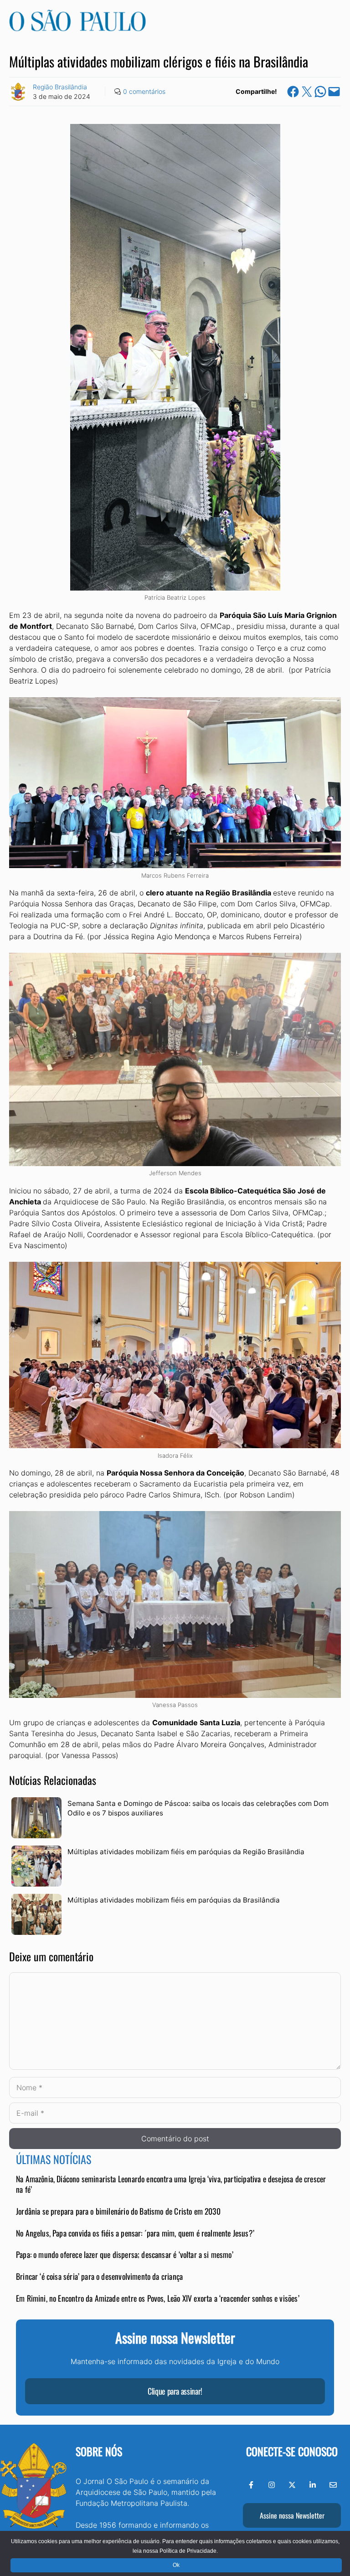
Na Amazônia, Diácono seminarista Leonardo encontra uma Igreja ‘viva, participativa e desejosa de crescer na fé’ (171, 2184)
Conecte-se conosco (292, 2451)
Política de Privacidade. (189, 2551)
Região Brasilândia (60, 87)
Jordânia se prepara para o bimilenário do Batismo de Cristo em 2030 (118, 2211)
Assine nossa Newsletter (292, 2515)
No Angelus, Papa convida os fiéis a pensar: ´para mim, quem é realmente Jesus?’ (135, 2233)
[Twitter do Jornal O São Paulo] (292, 2485)
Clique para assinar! (175, 2391)
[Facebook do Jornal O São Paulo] (251, 2485)
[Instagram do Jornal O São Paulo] (272, 2485)
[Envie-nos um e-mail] (333, 2485)
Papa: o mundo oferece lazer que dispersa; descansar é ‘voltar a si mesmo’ (125, 2254)
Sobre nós (99, 2451)
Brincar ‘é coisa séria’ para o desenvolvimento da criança (99, 2276)
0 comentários (144, 91)
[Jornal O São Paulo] (77, 29)
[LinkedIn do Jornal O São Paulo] (313, 2485)
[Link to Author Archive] (18, 92)
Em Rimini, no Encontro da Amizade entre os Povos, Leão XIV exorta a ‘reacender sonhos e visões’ (158, 2298)
